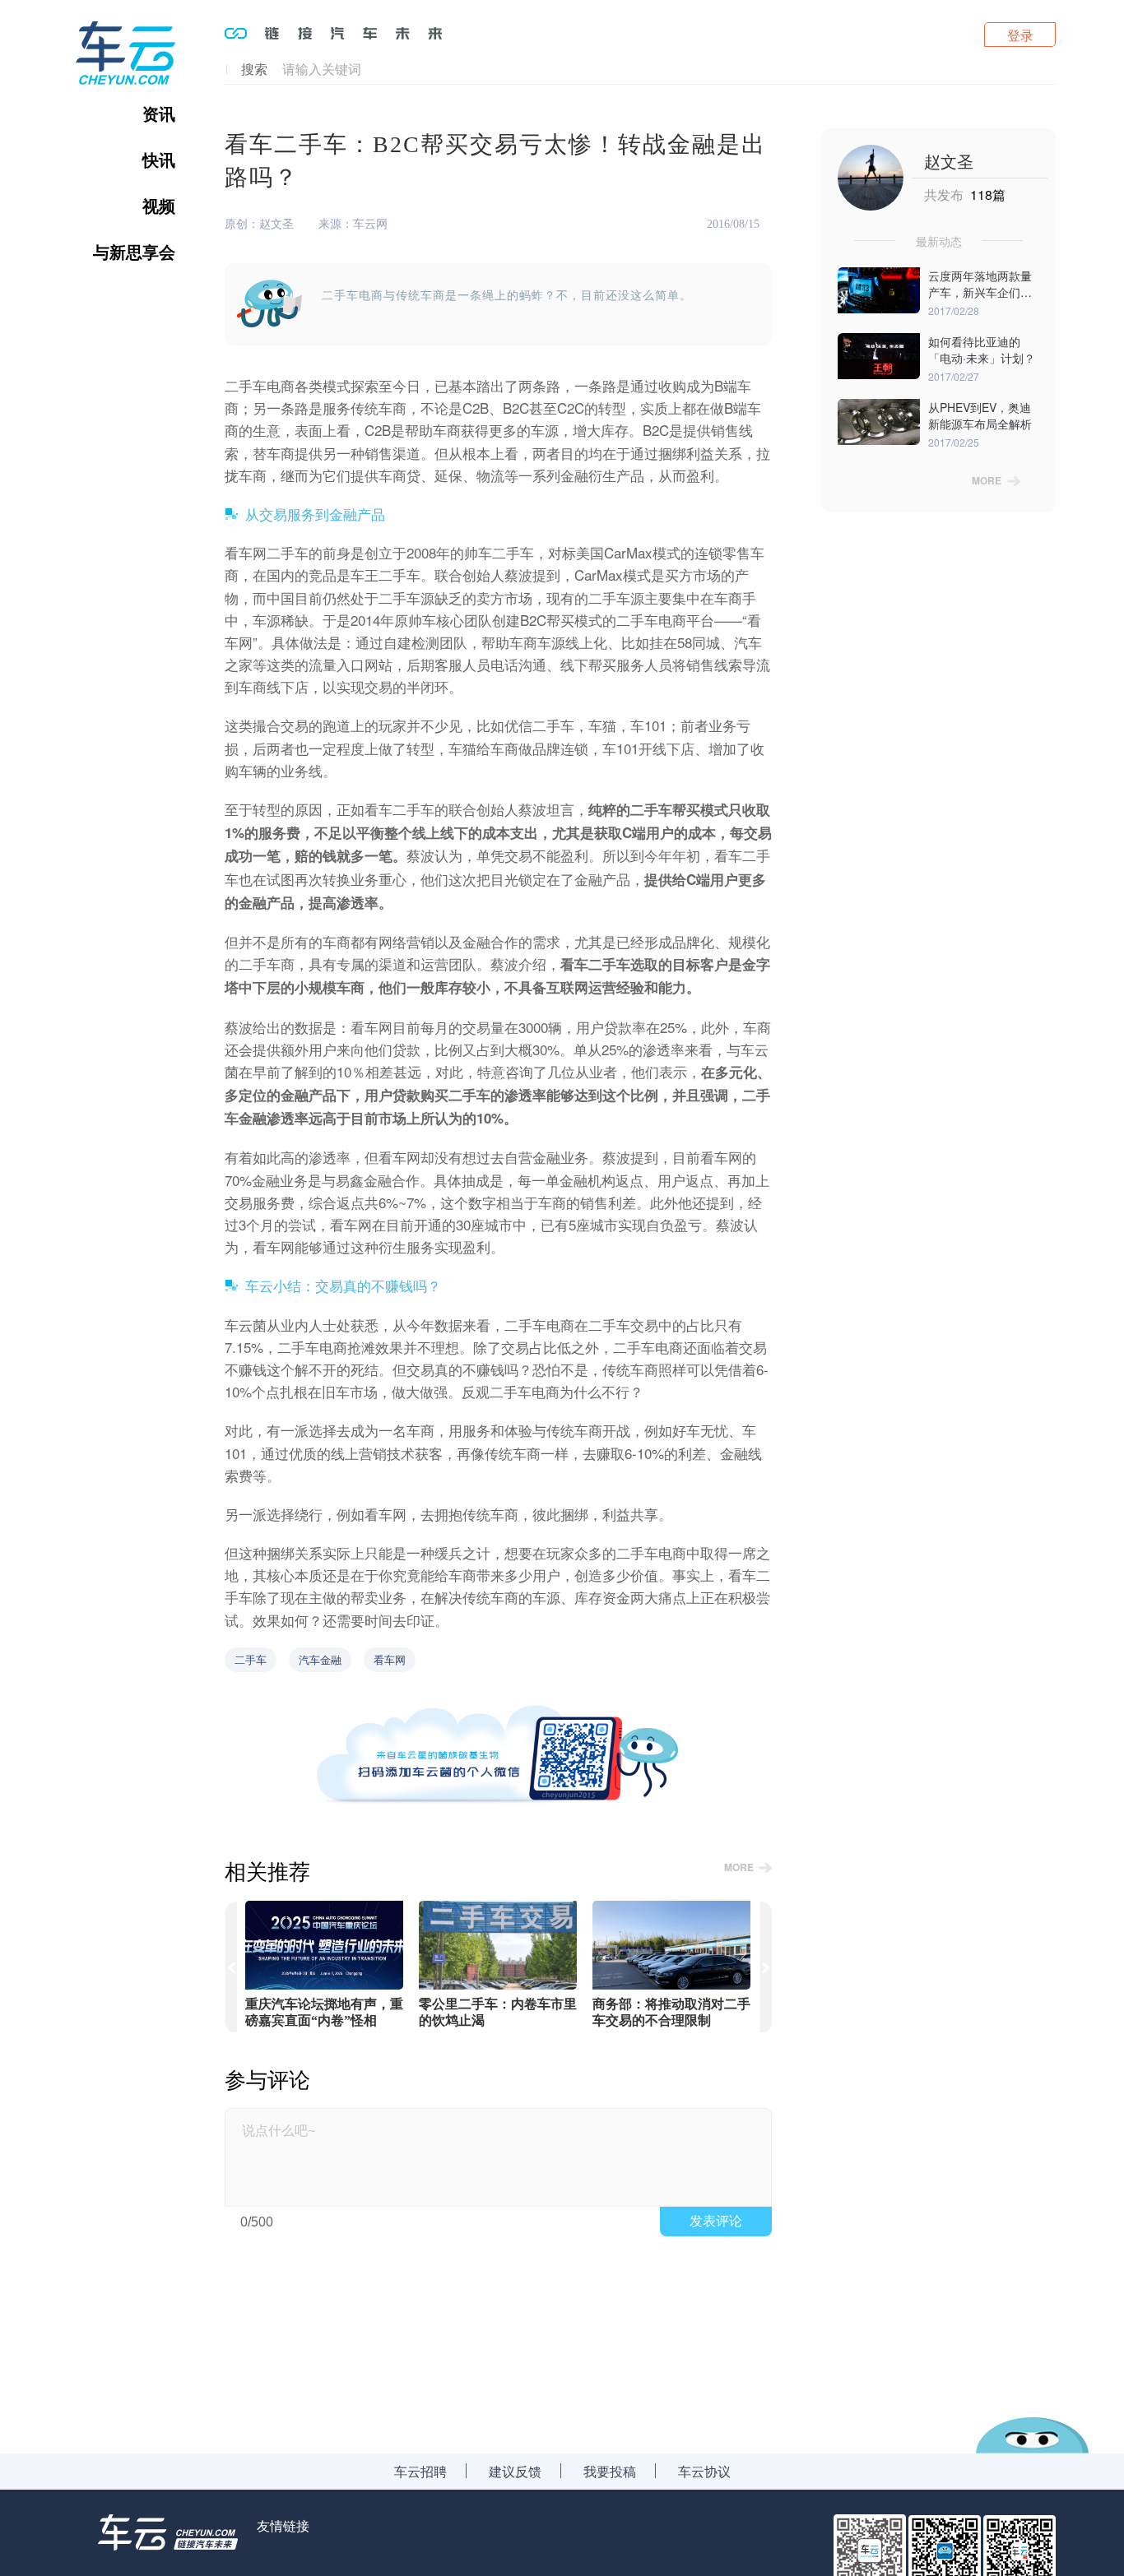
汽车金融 (320, 1659)
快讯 (159, 160)
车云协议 (704, 2471)
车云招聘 (420, 2471)
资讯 (159, 114)
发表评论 (716, 2221)
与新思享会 (134, 252)
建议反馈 (515, 2471)
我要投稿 (610, 2471)
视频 (159, 206)
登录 (1020, 35)
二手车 (251, 1659)
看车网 (390, 1659)
